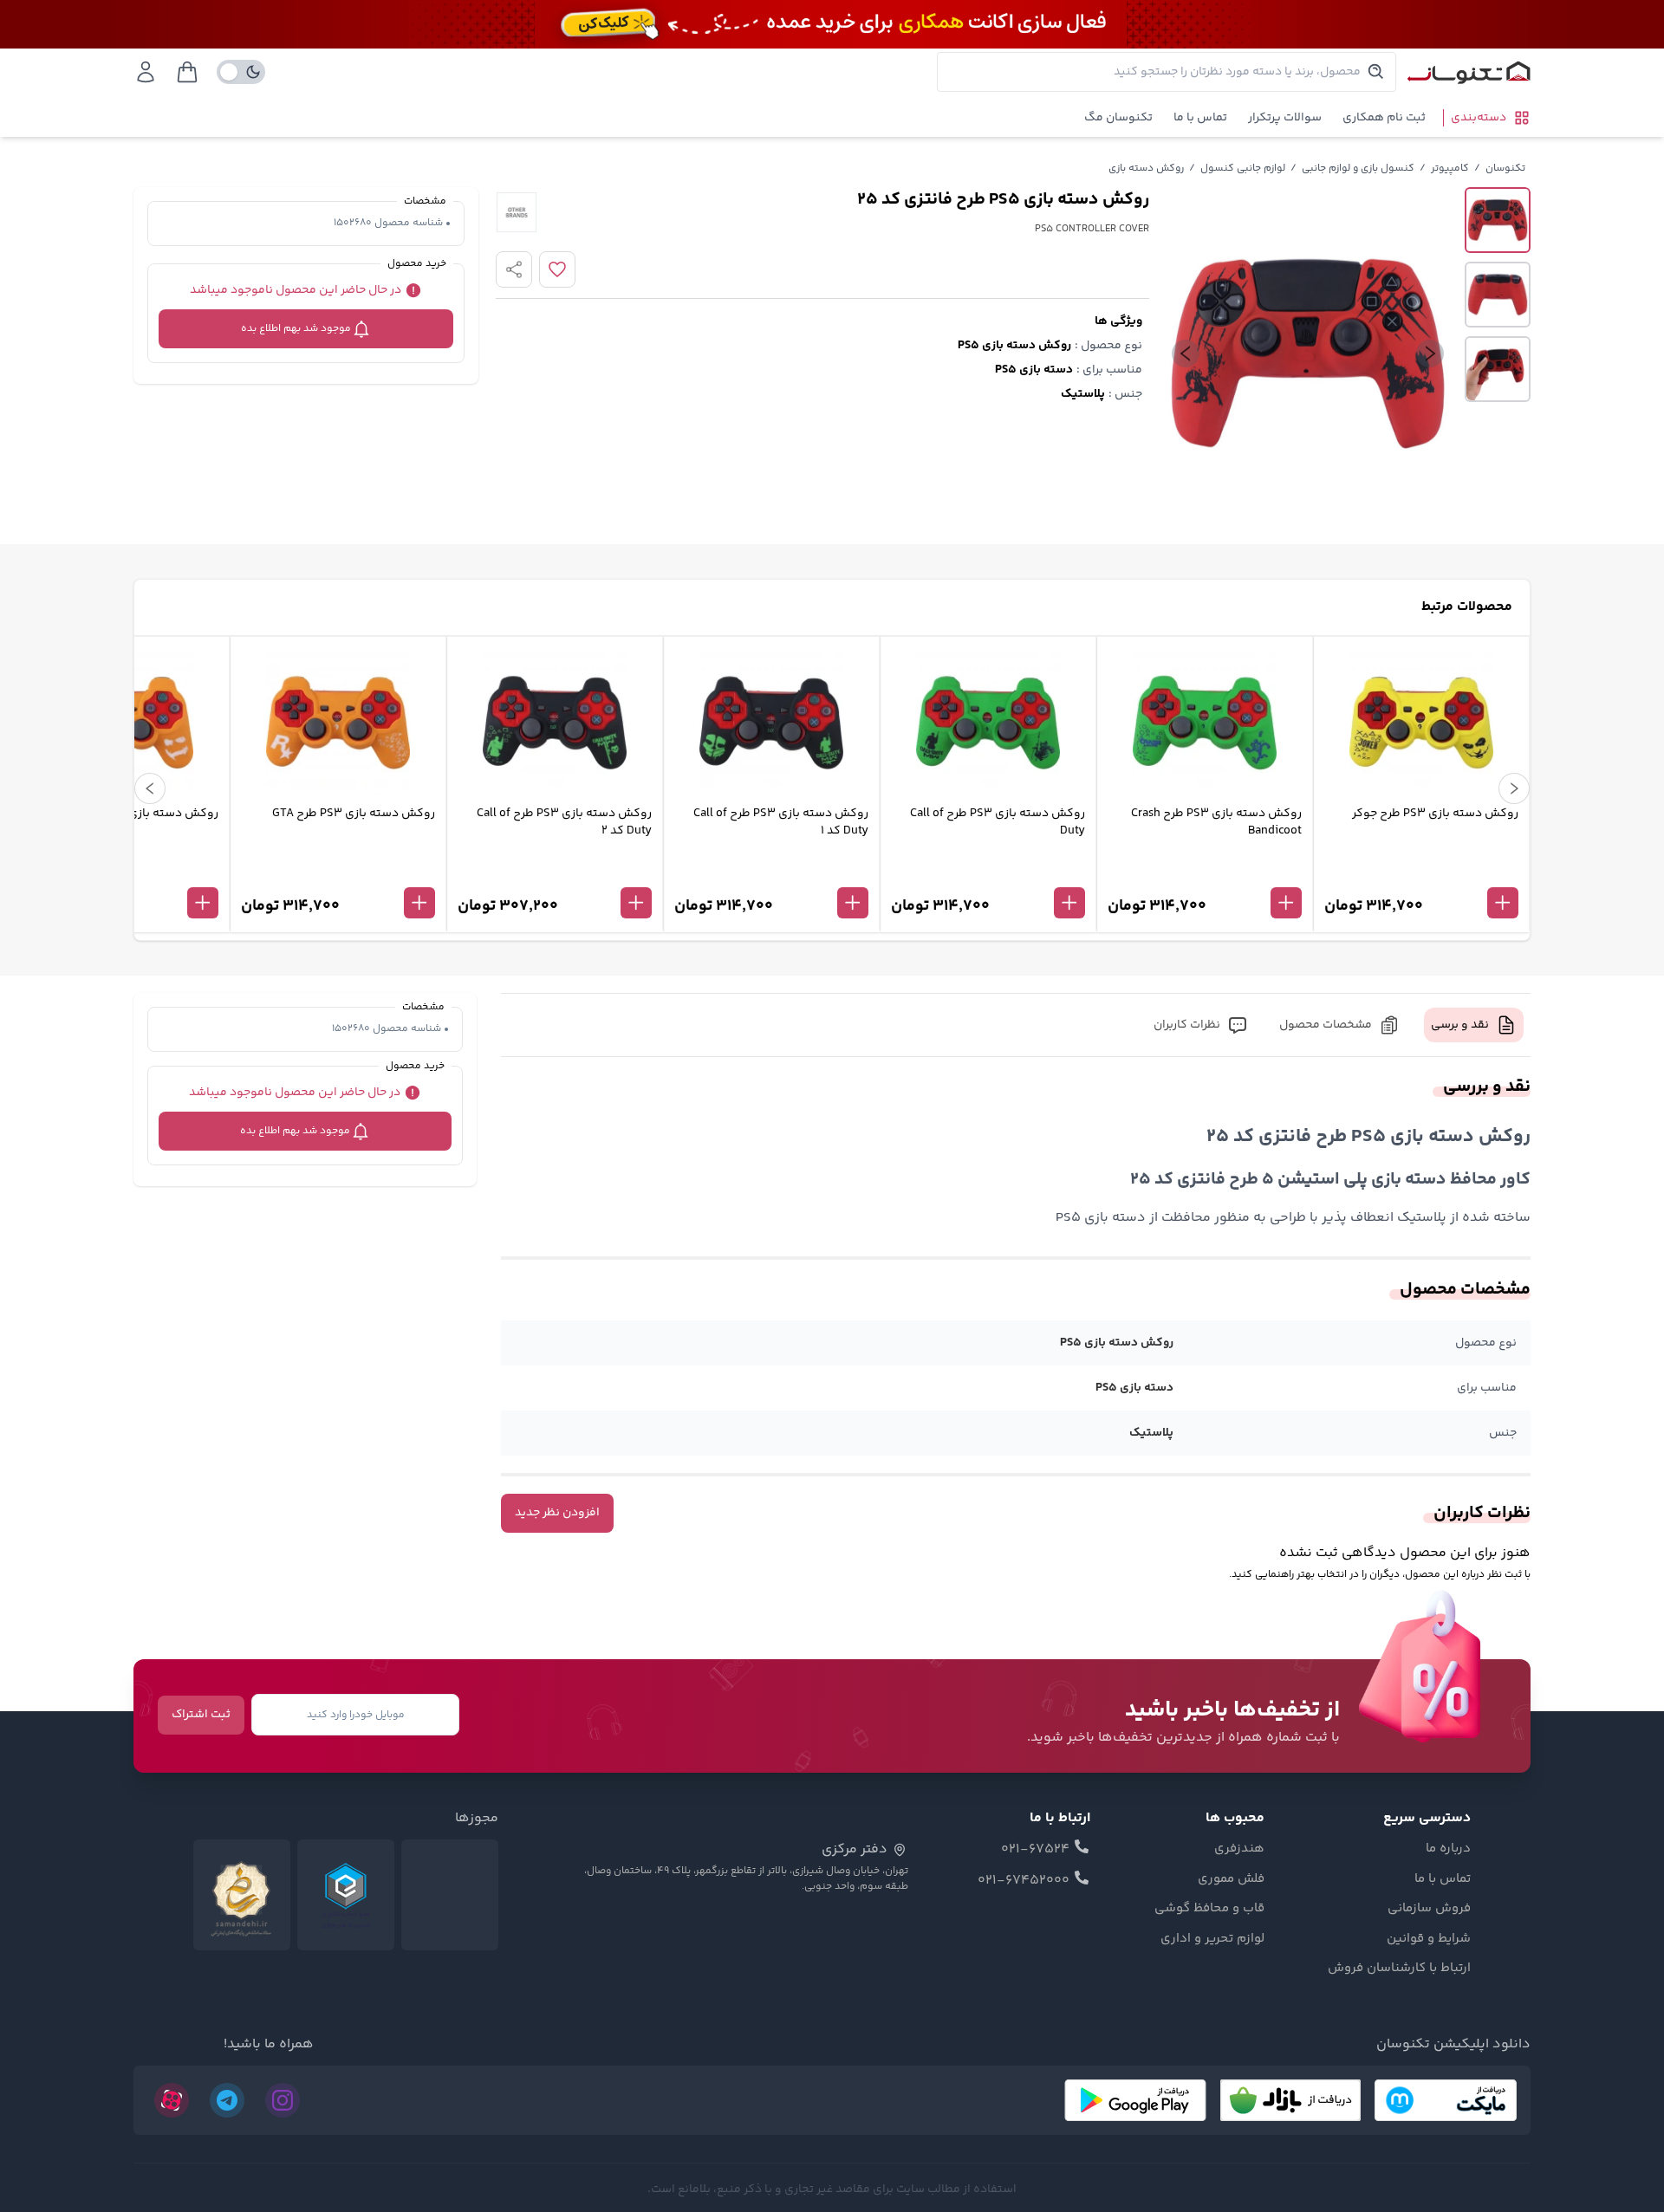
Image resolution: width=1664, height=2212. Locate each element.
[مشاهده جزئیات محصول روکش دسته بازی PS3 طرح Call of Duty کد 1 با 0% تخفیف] (771, 874)
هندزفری (1239, 1849)
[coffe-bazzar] (1290, 2100)
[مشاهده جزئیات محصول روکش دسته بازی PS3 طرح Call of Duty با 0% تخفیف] (988, 874)
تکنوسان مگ (1118, 118)
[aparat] (172, 2100)
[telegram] (227, 2100)
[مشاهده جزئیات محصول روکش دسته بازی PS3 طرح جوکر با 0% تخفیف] (1421, 874)
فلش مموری (1231, 1879)
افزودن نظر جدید (557, 1513)
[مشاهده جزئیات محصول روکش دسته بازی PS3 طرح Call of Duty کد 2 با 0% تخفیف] (555, 874)
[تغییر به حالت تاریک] (241, 72)
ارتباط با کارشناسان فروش (1399, 1969)
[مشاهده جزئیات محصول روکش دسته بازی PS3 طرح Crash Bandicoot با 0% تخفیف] (1205, 874)
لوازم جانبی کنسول (1243, 169)
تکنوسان (1505, 169)
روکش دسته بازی (1146, 169)
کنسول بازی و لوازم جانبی (1358, 169)
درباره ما (1448, 1849)
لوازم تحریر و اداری (1212, 1939)
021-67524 (1035, 1850)
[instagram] (283, 2100)
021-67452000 (1024, 1881)
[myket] (1446, 2100)
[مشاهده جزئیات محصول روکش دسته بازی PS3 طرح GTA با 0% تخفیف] (338, 874)
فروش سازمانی (1429, 1909)
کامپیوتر (1450, 169)
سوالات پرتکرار (1285, 118)
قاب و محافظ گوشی (1209, 1909)
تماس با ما (1200, 118)
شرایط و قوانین (1429, 1939)
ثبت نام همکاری (1384, 118)
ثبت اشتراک (201, 1715)
